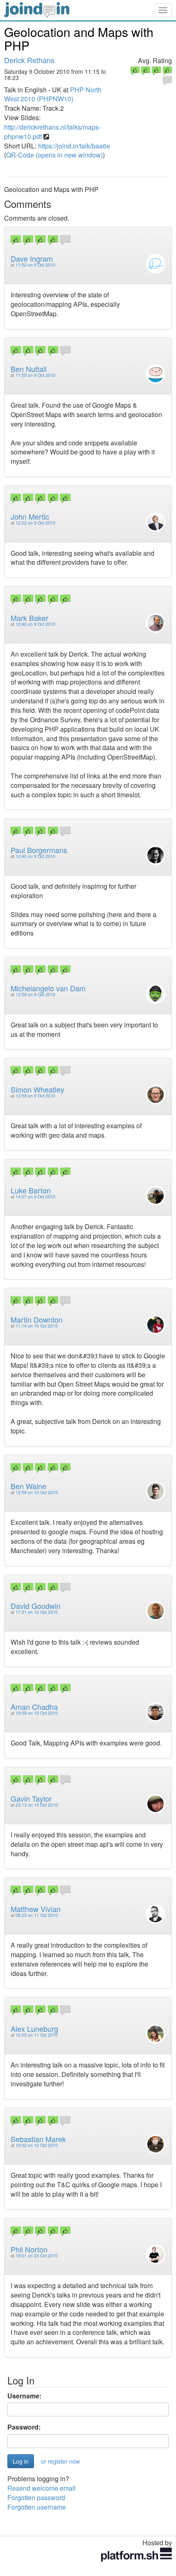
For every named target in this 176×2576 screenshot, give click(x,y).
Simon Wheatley (37, 1089)
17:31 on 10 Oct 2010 (37, 1612)
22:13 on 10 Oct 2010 (37, 1805)
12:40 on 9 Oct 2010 (35, 624)
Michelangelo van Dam (48, 988)
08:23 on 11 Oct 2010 (37, 1915)
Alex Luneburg (34, 2028)
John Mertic (30, 516)
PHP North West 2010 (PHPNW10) (53, 94)
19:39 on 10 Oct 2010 (37, 1713)
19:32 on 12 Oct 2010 (37, 2145)
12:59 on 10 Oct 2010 (37, 1492)
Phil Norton (29, 2249)
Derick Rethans (29, 60)
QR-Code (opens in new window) (54, 155)
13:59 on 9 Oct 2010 (35, 1096)
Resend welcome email (42, 2488)
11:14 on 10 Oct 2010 (37, 1326)
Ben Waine (28, 1486)
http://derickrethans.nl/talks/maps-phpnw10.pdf (52, 132)
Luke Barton (31, 1190)
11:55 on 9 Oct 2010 (35, 375)
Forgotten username (37, 2507)
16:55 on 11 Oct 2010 (37, 2035)
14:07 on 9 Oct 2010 (35, 1197)
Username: (24, 2396)
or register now (60, 2461)
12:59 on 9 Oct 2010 (35, 994)
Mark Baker (29, 618)
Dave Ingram (32, 258)
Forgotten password (36, 2497)
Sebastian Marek (38, 2139)
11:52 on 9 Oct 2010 (35, 265)
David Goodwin (36, 1606)
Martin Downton (37, 1319)
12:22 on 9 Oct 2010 (35, 523)
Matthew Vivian (36, 1909)
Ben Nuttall (29, 369)
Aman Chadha (34, 1707)
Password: (24, 2427)
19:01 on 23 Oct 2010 (37, 2255)
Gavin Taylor (31, 1798)
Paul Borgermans (39, 850)
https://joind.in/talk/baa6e (74, 146)
